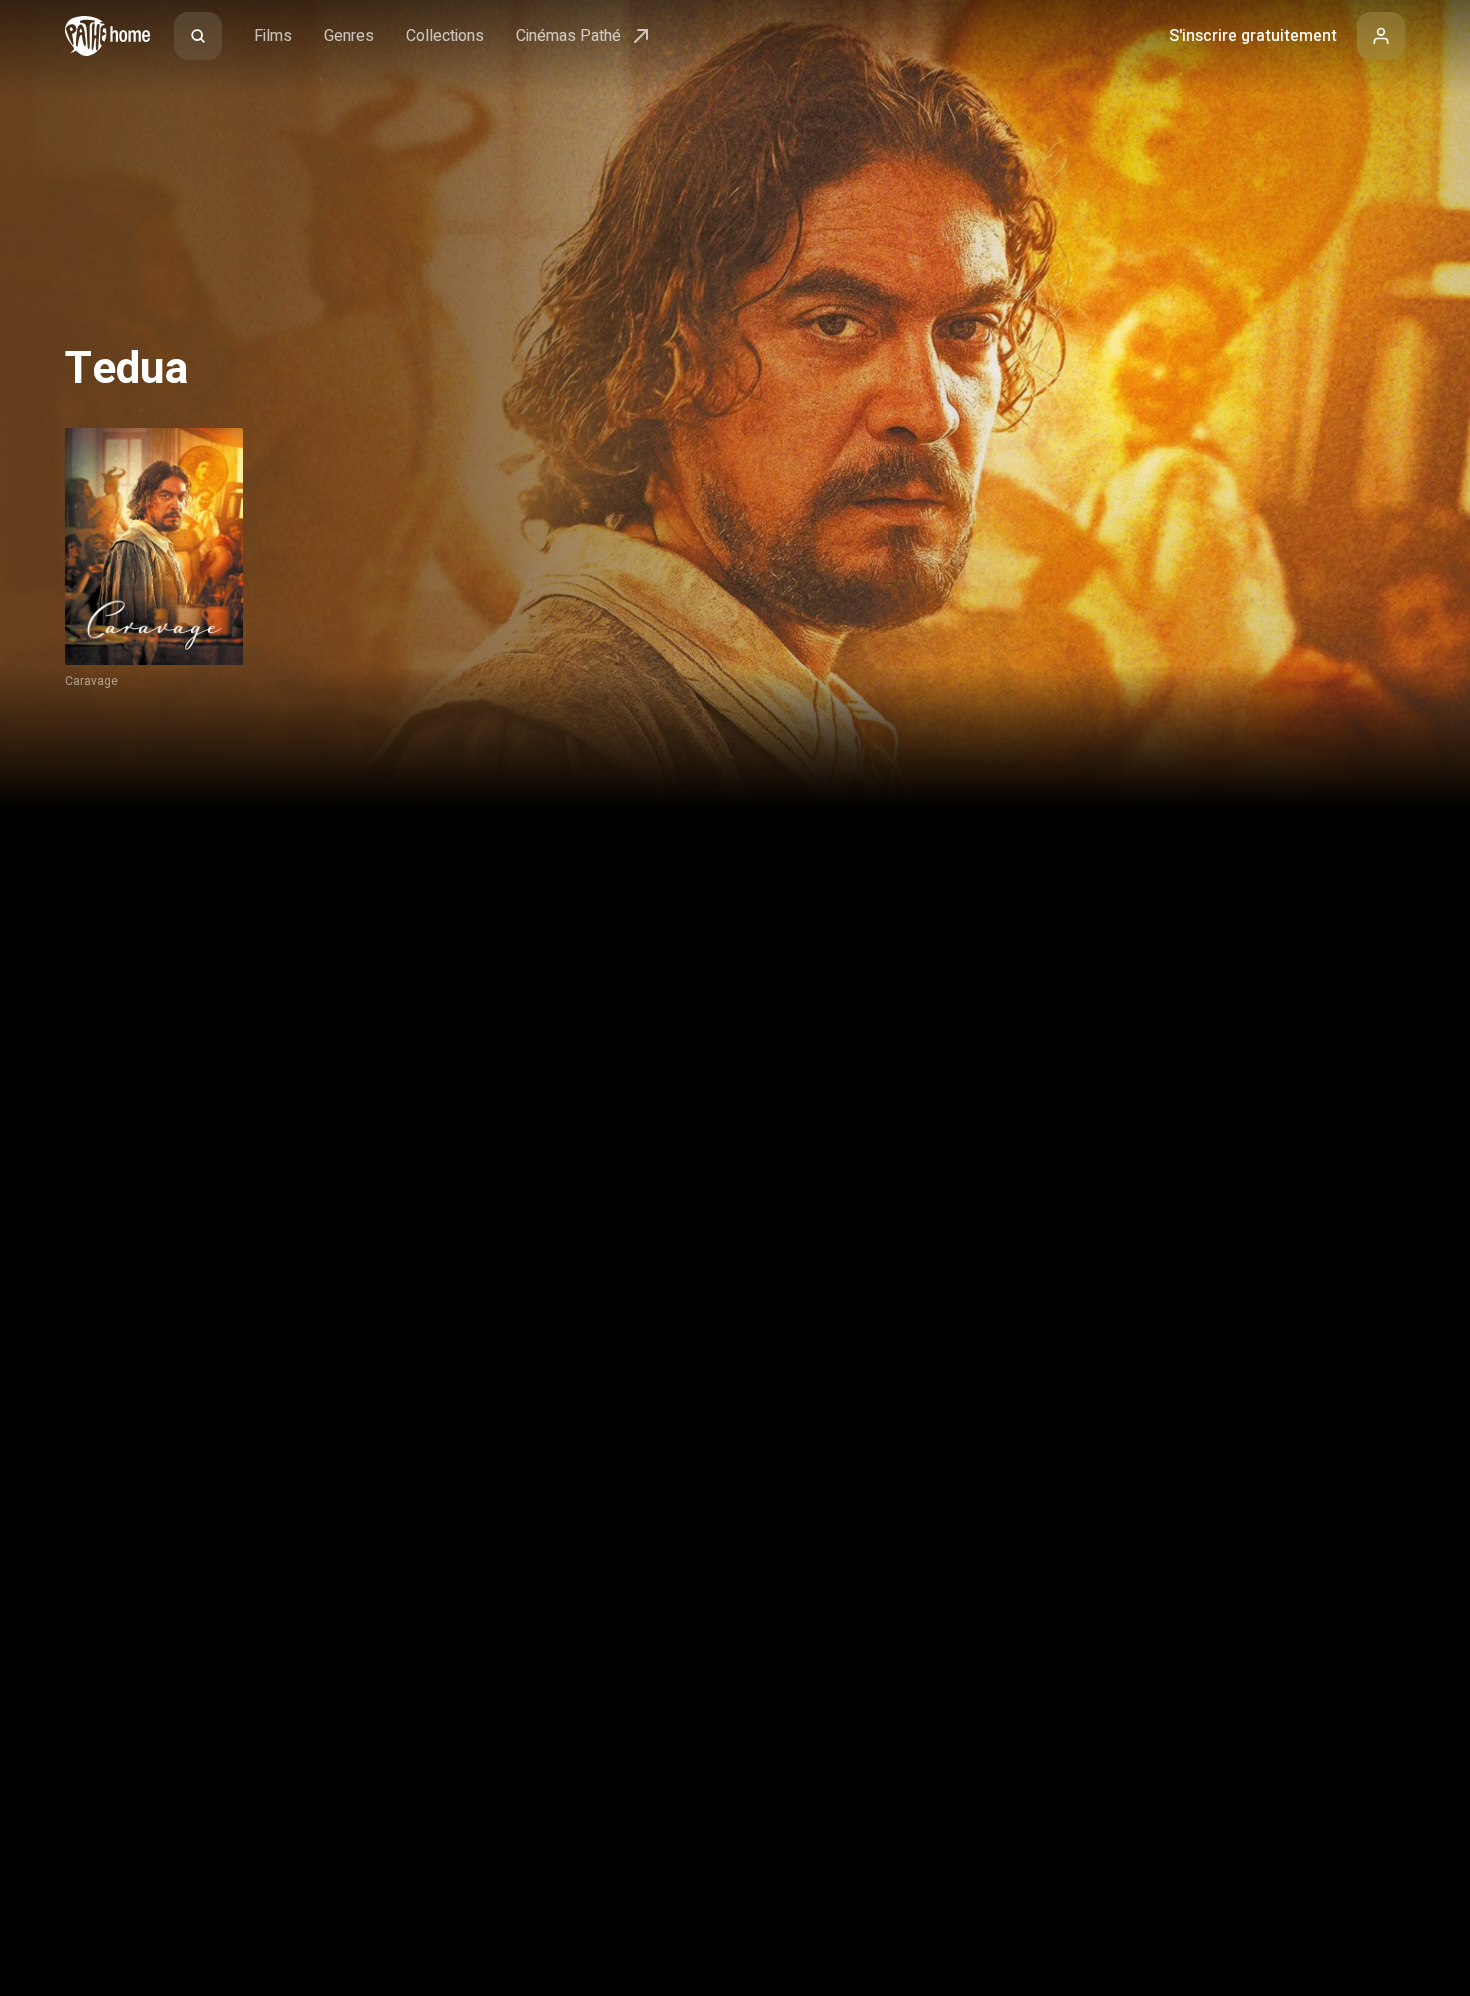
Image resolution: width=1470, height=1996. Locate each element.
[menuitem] (198, 36)
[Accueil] (107, 36)
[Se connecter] (1381, 36)
